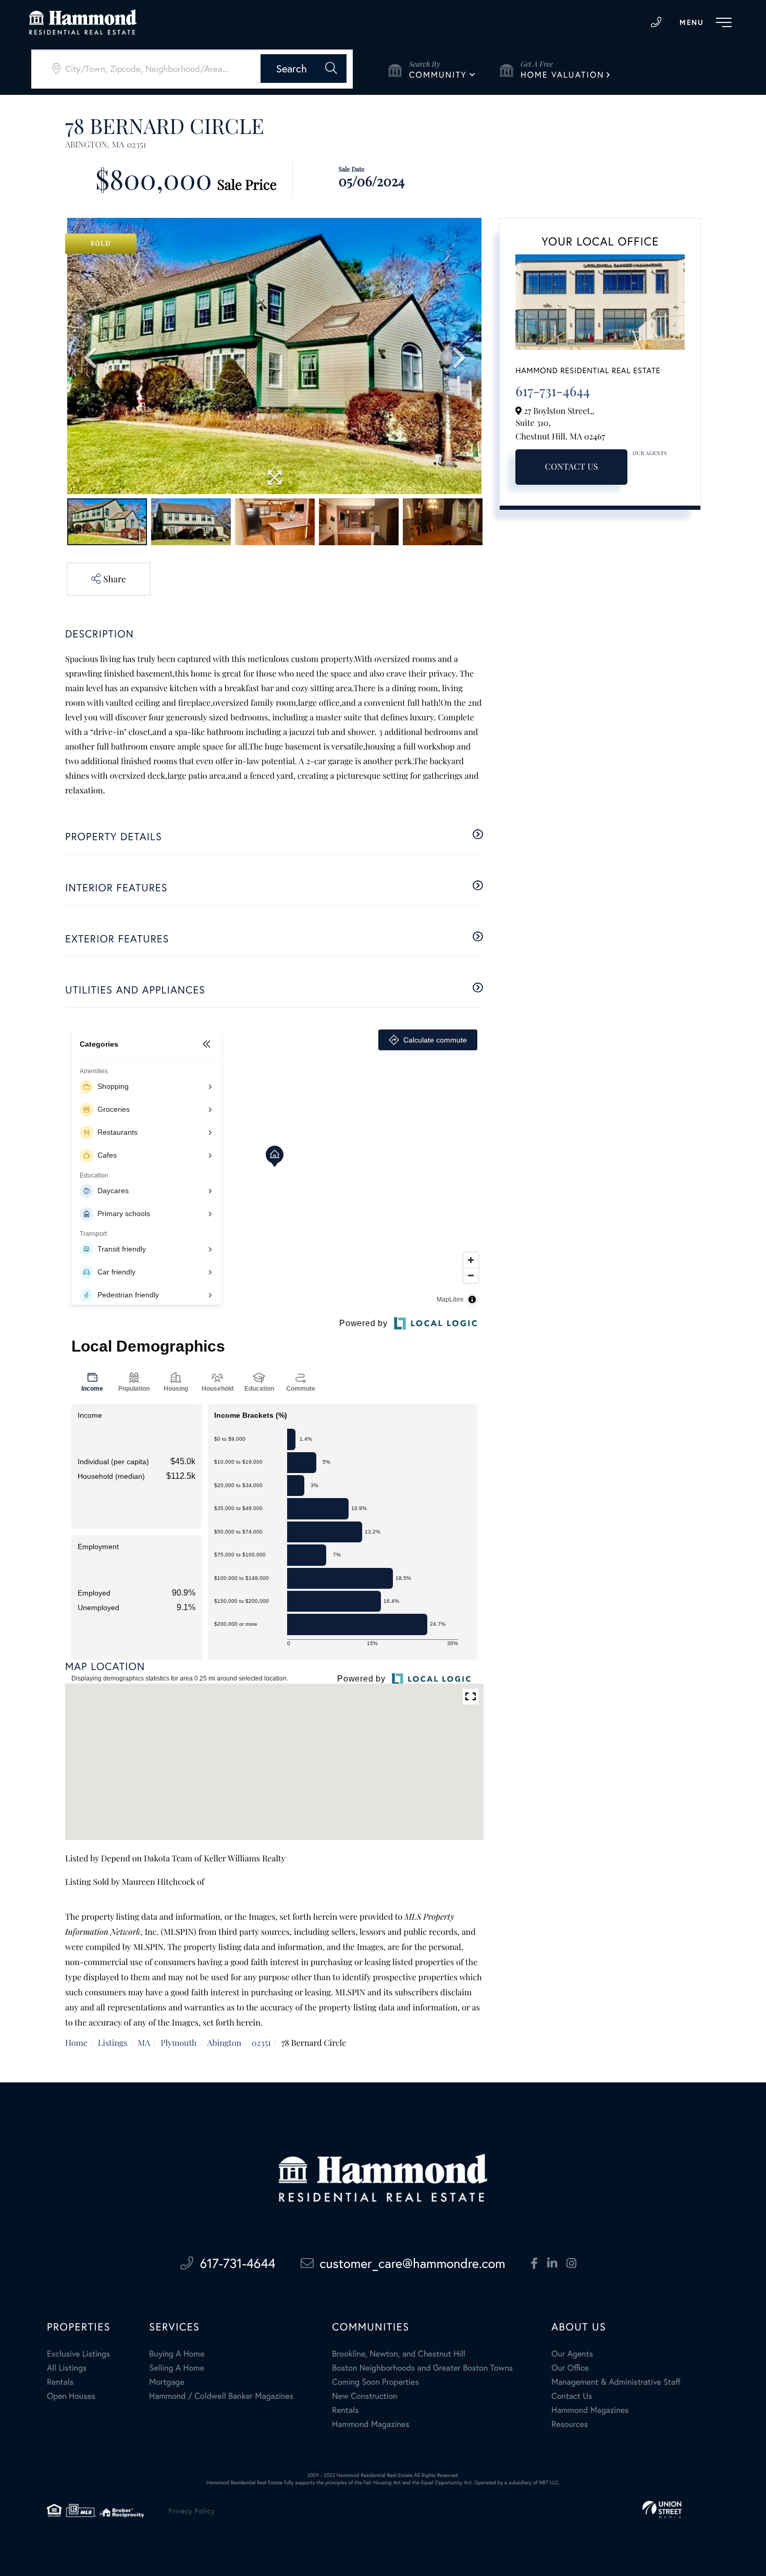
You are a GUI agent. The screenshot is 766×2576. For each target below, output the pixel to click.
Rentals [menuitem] (60, 2382)
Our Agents (650, 453)
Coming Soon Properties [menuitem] (375, 2382)
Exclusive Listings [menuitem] (78, 2354)
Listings (113, 2043)
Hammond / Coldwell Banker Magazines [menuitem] (221, 2396)
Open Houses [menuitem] (71, 2396)
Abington (224, 2043)
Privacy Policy (191, 2511)
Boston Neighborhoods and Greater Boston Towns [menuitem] (422, 2368)
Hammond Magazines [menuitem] (370, 2424)
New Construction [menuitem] (365, 2396)
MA (144, 2043)
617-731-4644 (656, 22)
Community (438, 75)
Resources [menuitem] (570, 2424)
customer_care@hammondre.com (413, 2263)
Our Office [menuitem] (570, 2368)
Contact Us (572, 467)
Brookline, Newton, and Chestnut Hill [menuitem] (399, 2354)
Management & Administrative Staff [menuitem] (616, 2382)
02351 (261, 2043)
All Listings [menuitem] (67, 2368)
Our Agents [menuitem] (572, 2354)
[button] (304, 69)
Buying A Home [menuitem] (177, 2354)
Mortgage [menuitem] (166, 2382)
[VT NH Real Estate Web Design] (662, 2510)
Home (76, 2043)
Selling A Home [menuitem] (177, 2368)
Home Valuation (563, 75)
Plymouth (178, 2043)
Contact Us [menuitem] (572, 2396)
